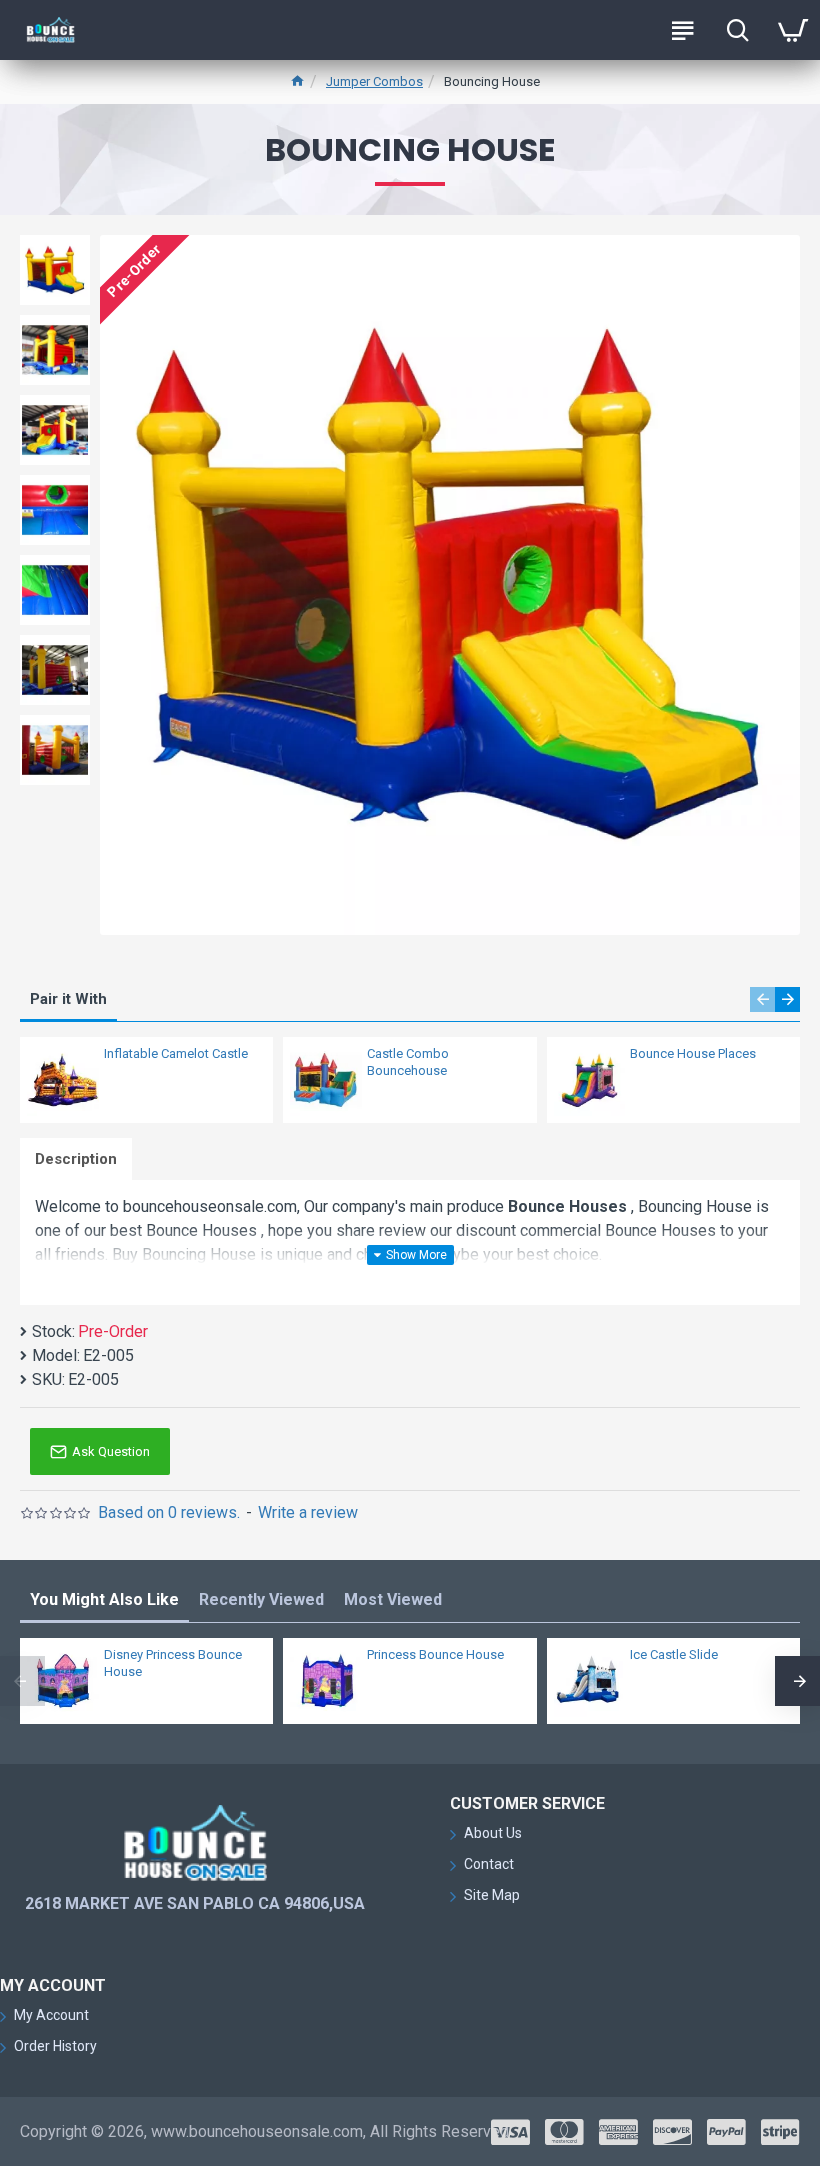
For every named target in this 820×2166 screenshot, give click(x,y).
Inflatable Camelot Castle (176, 1053)
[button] (762, 999)
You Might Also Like (104, 1599)
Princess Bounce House (435, 1654)
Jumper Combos (374, 81)
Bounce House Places (693, 1053)
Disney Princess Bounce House (173, 1663)
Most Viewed (393, 1599)
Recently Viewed (261, 1599)
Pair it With (68, 999)
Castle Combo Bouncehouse (408, 1062)
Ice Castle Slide (674, 1654)
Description (76, 1159)
